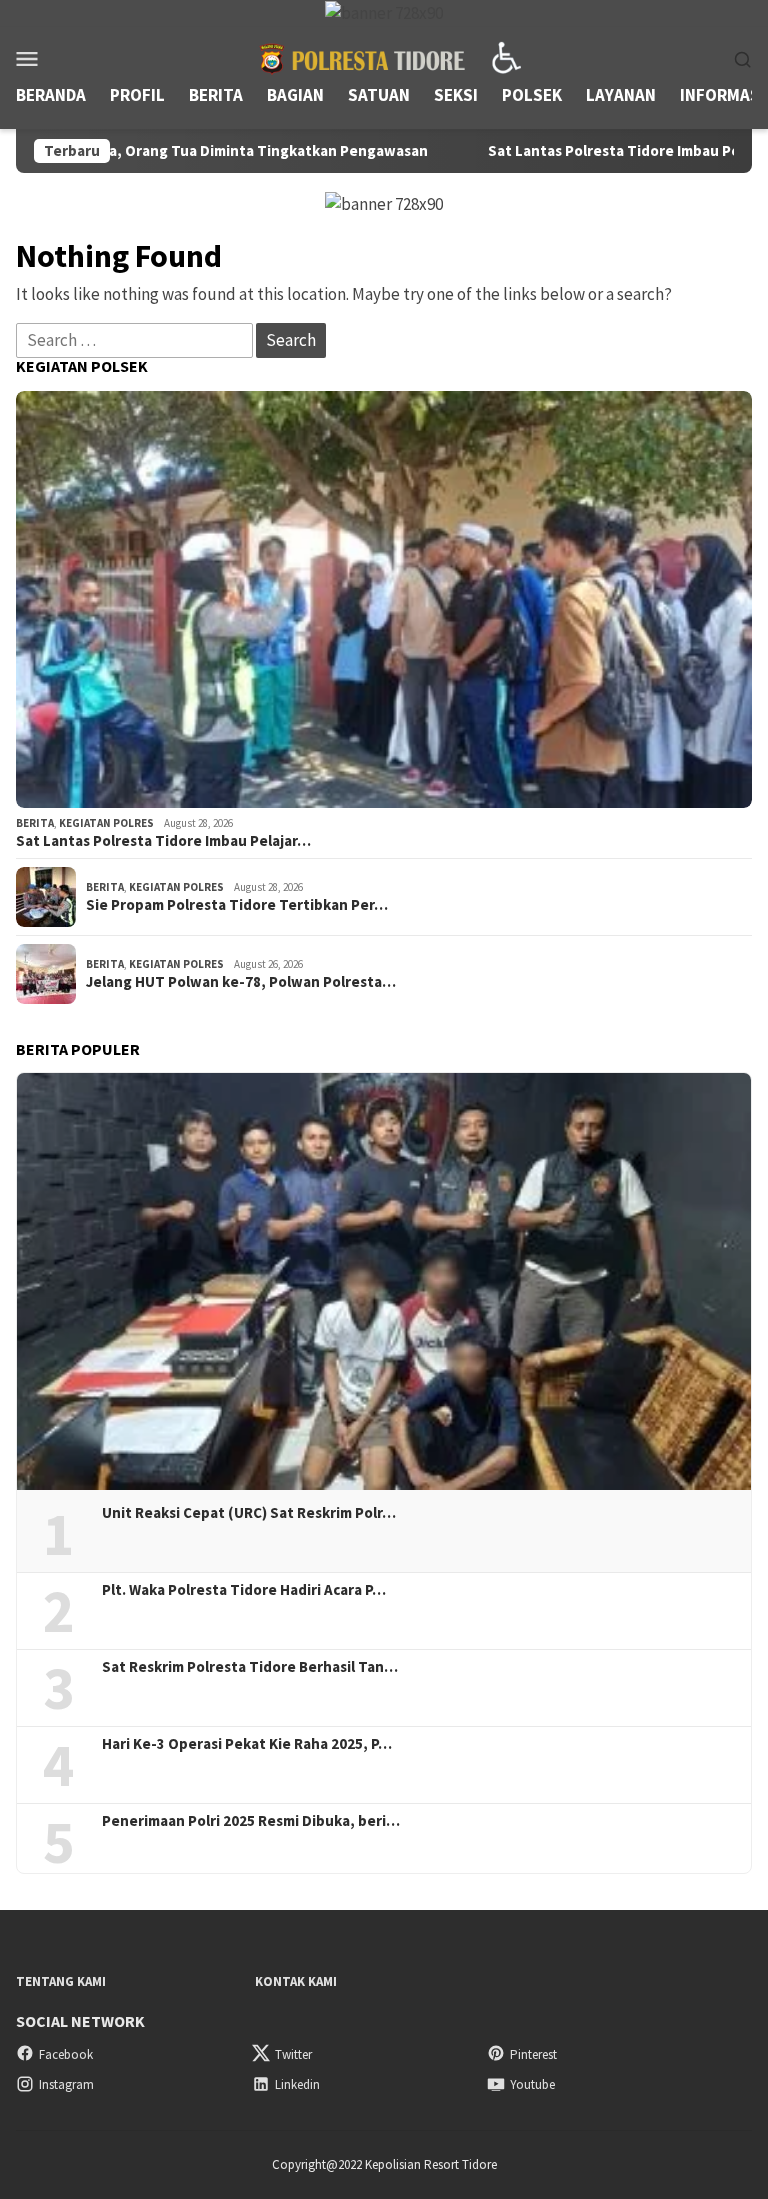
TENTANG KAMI (61, 1981)
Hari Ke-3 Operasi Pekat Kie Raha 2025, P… (247, 1744)
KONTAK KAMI (296, 1981)
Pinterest (533, 2054)
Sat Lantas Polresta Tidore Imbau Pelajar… (163, 841)
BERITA (35, 823)
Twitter (293, 2054)
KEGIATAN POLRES (106, 823)
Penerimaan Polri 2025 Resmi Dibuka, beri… (251, 1821)
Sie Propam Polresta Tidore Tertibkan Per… (237, 905)
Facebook (66, 2054)
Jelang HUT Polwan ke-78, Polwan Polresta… (241, 982)
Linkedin (297, 2084)
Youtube (532, 2084)
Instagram (66, 2084)
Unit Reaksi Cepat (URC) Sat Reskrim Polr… (249, 1513)
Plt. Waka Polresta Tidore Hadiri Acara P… (244, 1590)
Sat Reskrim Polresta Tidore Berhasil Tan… (250, 1667)
